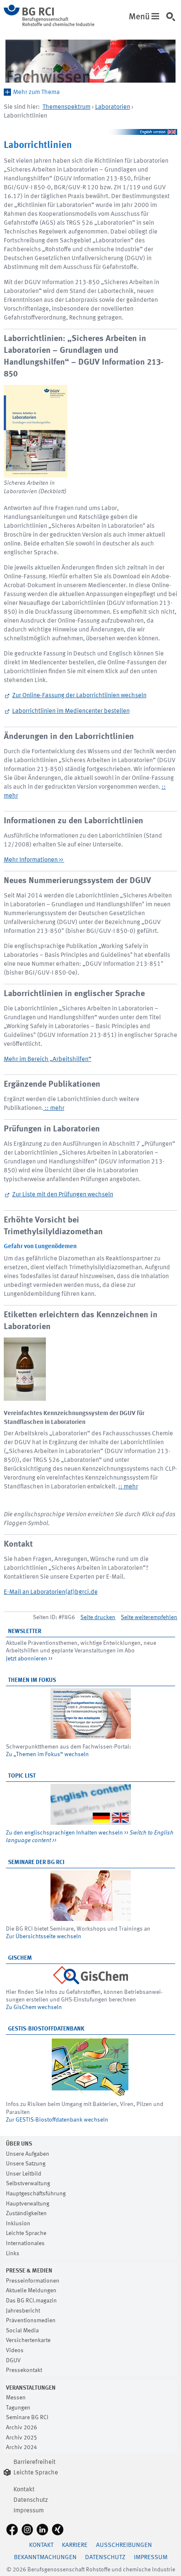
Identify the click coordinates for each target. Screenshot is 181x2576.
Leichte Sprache (26, 2233)
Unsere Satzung (26, 2164)
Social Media (22, 2331)
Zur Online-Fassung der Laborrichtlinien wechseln (79, 696)
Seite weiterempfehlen (149, 1617)
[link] (173, 21)
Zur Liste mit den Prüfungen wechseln (63, 1195)
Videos (15, 2350)
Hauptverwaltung (28, 2204)
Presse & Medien (29, 2271)
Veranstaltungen (31, 2388)
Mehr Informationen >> (34, 860)
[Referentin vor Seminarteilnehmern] (91, 1896)
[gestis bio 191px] (91, 2067)
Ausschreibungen (124, 2545)
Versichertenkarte (28, 2340)
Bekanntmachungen (45, 2558)
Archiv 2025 (21, 2438)
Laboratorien (113, 107)
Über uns (19, 2144)
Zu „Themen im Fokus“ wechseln (47, 1754)
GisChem (20, 1958)
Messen (16, 2398)
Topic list (22, 1776)
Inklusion (18, 2224)
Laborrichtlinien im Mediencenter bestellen (71, 711)
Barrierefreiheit (35, 2462)
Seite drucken (98, 1617)
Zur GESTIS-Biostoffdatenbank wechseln (57, 2120)
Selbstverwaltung (28, 2184)
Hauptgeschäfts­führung (36, 2194)
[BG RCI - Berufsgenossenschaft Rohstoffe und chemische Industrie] (49, 25)
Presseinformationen (33, 2281)
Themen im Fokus (32, 1680)
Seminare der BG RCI (36, 1862)
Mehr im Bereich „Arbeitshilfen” (48, 1060)
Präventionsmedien (31, 2321)
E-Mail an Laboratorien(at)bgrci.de (51, 1592)
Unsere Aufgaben (28, 2154)
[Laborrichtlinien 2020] (36, 431)
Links (13, 2254)
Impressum (29, 2511)
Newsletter (25, 1631)
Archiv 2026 (21, 2428)
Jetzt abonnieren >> (29, 1659)
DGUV (13, 2361)
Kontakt (24, 2490)
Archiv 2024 (21, 2447)
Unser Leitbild (24, 2174)
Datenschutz (31, 2500)
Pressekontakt (24, 2370)
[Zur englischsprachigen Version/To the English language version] (91, 132)
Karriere (75, 2545)
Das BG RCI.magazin (31, 2301)
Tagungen (18, 2408)
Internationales (25, 2243)
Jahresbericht (23, 2311)
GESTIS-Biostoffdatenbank (46, 2029)
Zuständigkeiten (26, 2213)
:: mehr (54, 1108)
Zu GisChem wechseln (34, 2007)
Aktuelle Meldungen (31, 2291)
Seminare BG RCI (27, 2418)
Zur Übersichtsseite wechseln (44, 1937)
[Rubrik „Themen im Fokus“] (91, 1714)
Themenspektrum (67, 107)
